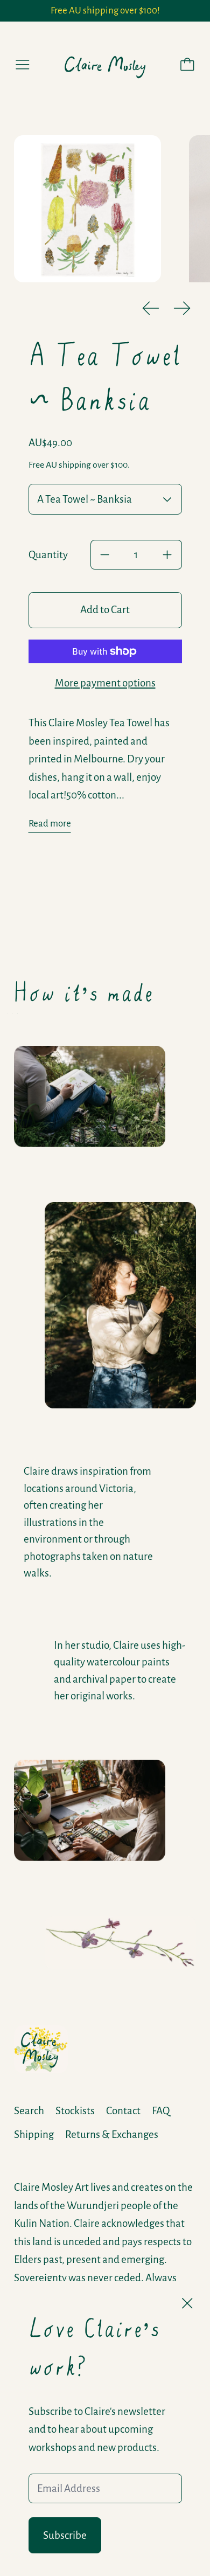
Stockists (75, 2111)
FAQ (161, 2111)
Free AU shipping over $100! (105, 11)
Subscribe (65, 2535)
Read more (50, 824)
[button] (87, 209)
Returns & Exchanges (112, 2134)
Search (29, 2111)
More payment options (105, 683)
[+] (167, 555)
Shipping (34, 2134)
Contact (123, 2111)
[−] (105, 555)
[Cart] (187, 65)
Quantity (48, 555)
